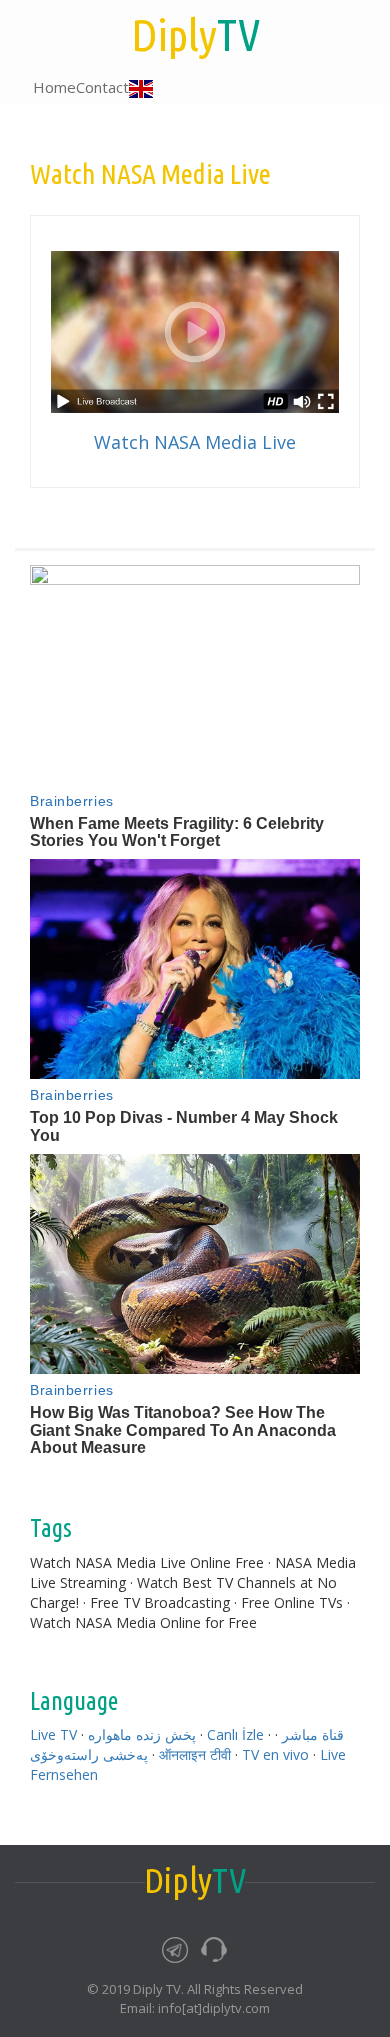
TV (195, 34)
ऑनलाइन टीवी (195, 1754)
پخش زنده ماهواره (142, 1734)
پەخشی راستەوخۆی (89, 1754)
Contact (102, 87)
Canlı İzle (235, 1734)
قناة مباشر (313, 1734)
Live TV (53, 1734)
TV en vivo (275, 1754)
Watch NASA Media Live (195, 442)
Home (54, 87)
